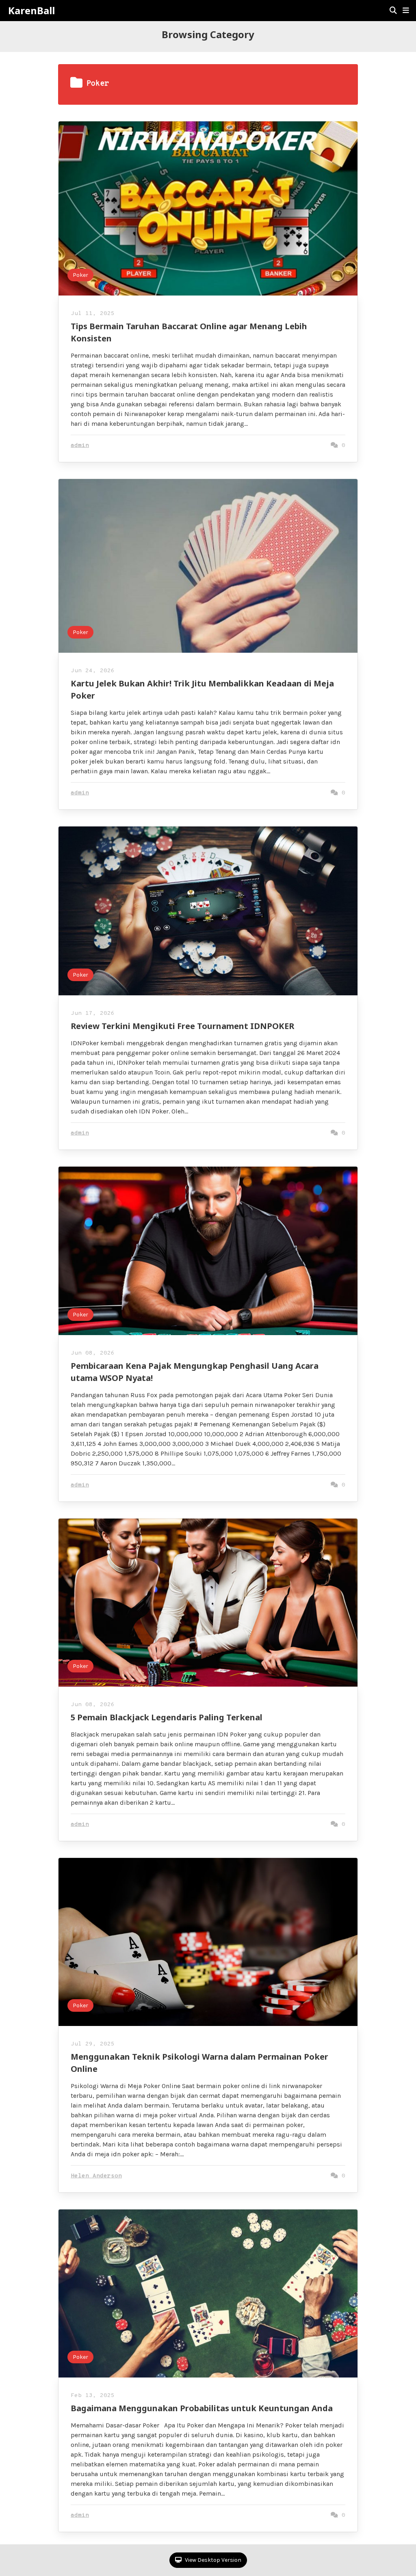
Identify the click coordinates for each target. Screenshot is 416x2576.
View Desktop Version (212, 2560)
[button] (406, 11)
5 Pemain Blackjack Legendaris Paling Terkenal (167, 1717)
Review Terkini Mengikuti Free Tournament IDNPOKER (182, 1026)
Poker (80, 275)
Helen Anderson (96, 2176)
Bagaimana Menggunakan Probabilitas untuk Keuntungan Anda (202, 2408)
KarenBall (31, 11)
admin (80, 446)
